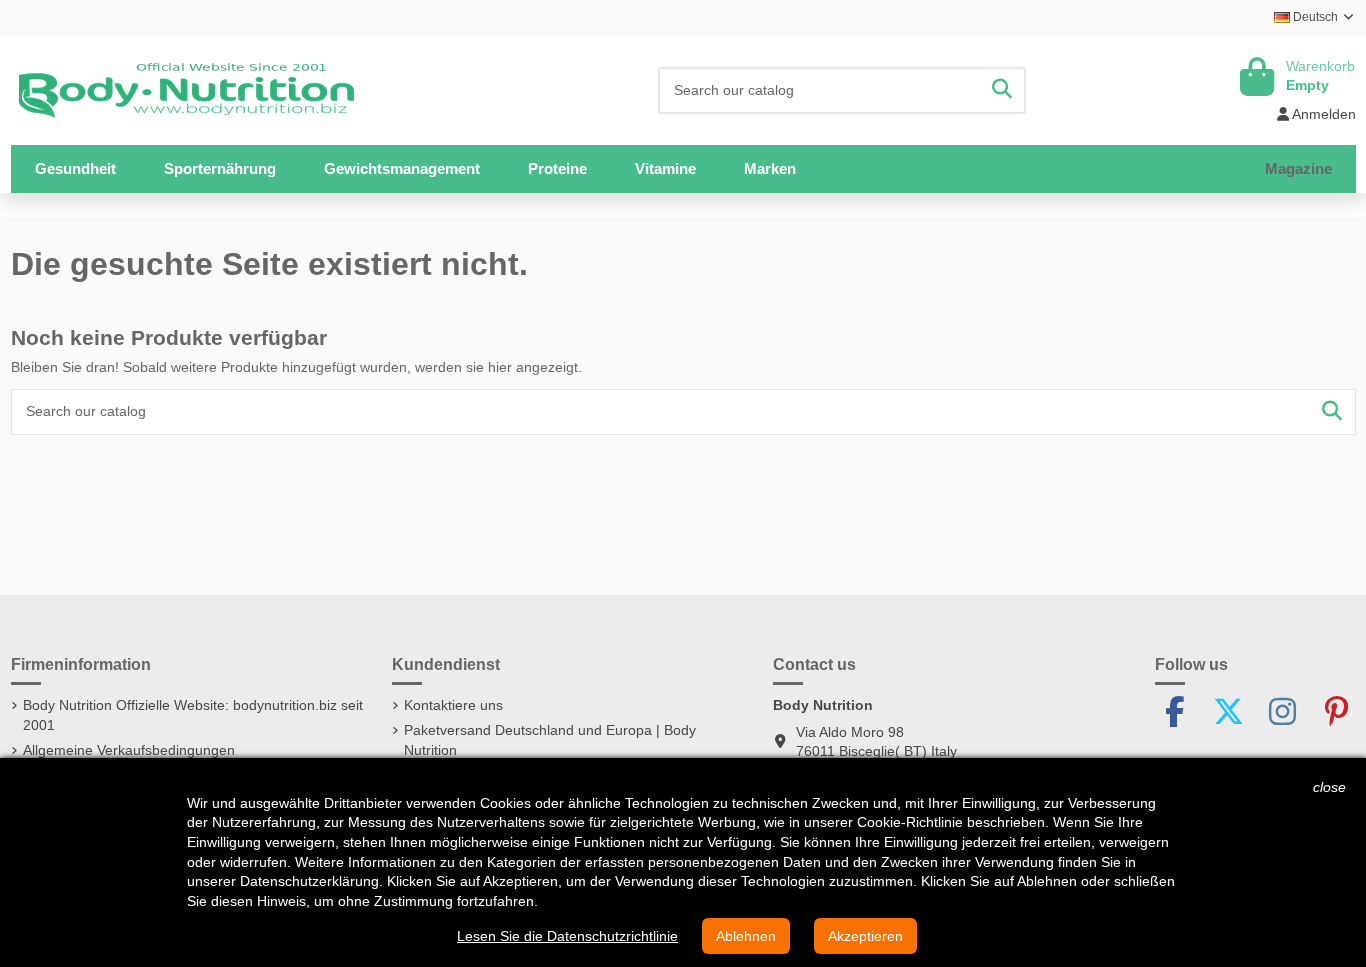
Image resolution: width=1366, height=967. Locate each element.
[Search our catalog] (1002, 90)
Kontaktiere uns (453, 705)
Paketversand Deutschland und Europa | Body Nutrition (550, 740)
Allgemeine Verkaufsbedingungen (129, 750)
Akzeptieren (865, 936)
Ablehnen (746, 936)
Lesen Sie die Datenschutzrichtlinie (567, 936)
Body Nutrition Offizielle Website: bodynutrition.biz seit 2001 (193, 715)
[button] (220, 169)
